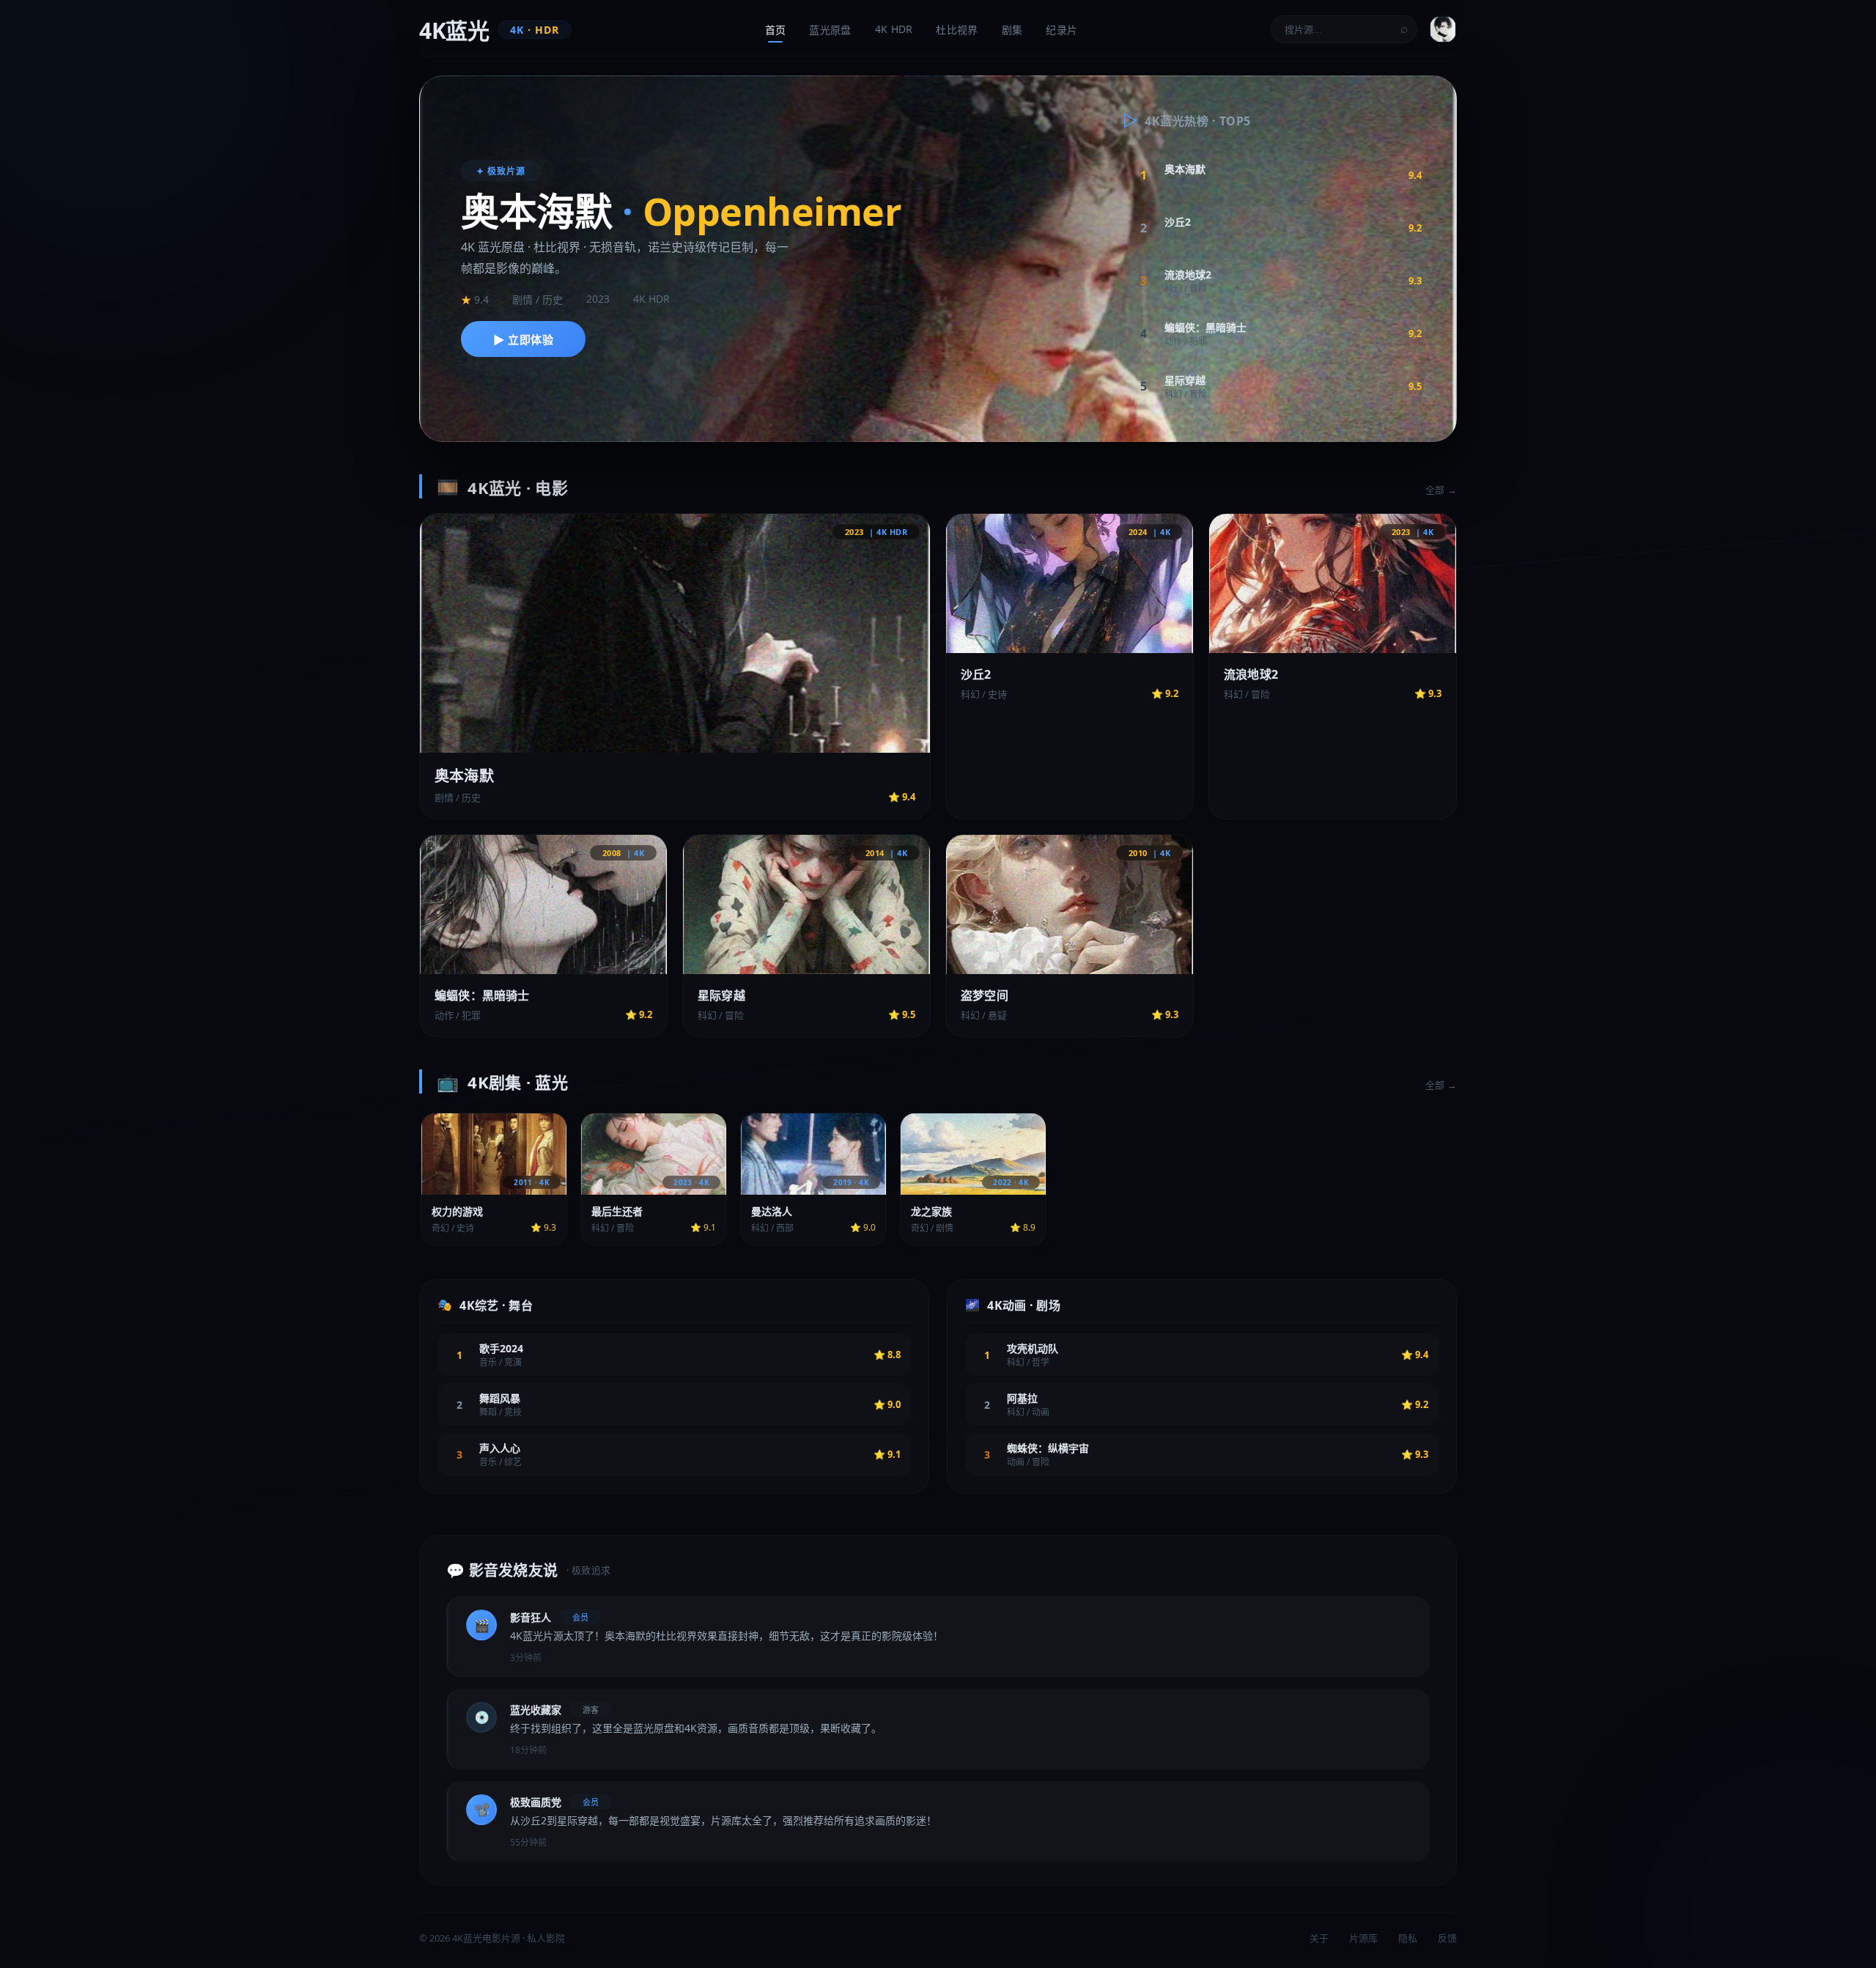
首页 (776, 30)
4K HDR (894, 29)
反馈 (1447, 1938)
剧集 (1012, 30)
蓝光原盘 (830, 30)
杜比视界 (957, 30)
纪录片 (1061, 30)
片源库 (1363, 1938)
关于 (1319, 1938)
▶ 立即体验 (523, 339)
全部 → (1441, 490)
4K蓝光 (489, 30)
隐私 (1408, 1938)
